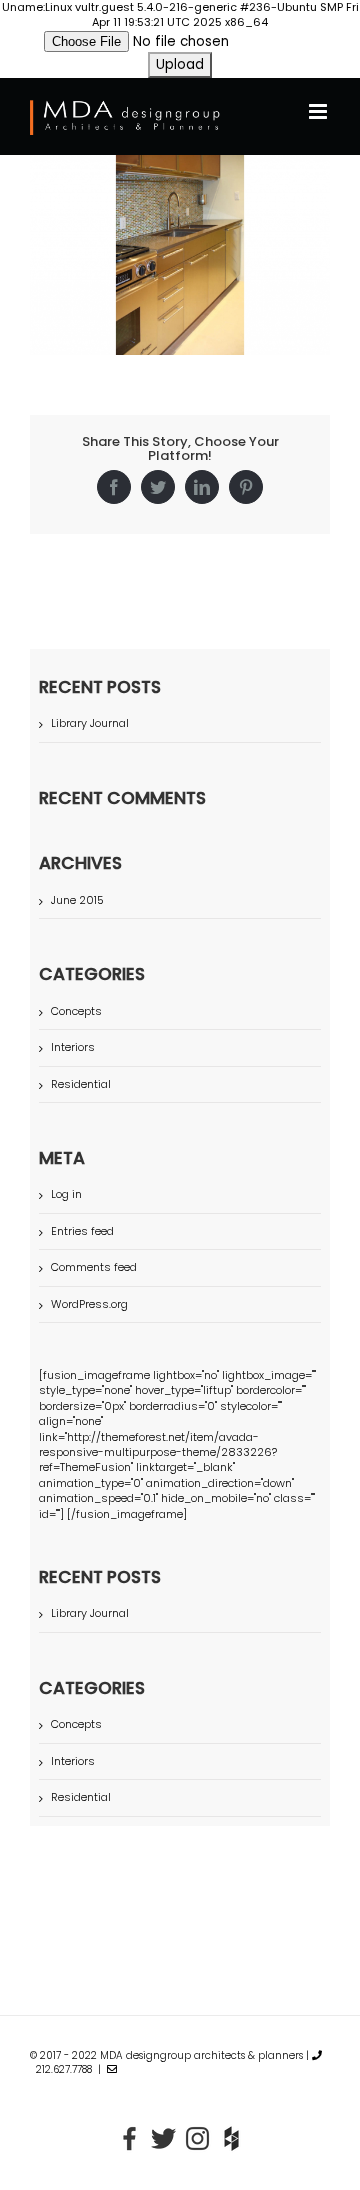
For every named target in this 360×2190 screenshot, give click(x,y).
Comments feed (94, 1267)
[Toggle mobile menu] (319, 111)
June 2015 (77, 900)
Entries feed (82, 1231)
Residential (81, 1084)
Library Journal (90, 723)
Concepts (76, 1011)
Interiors (73, 1047)
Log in (66, 1194)
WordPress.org (89, 1304)
